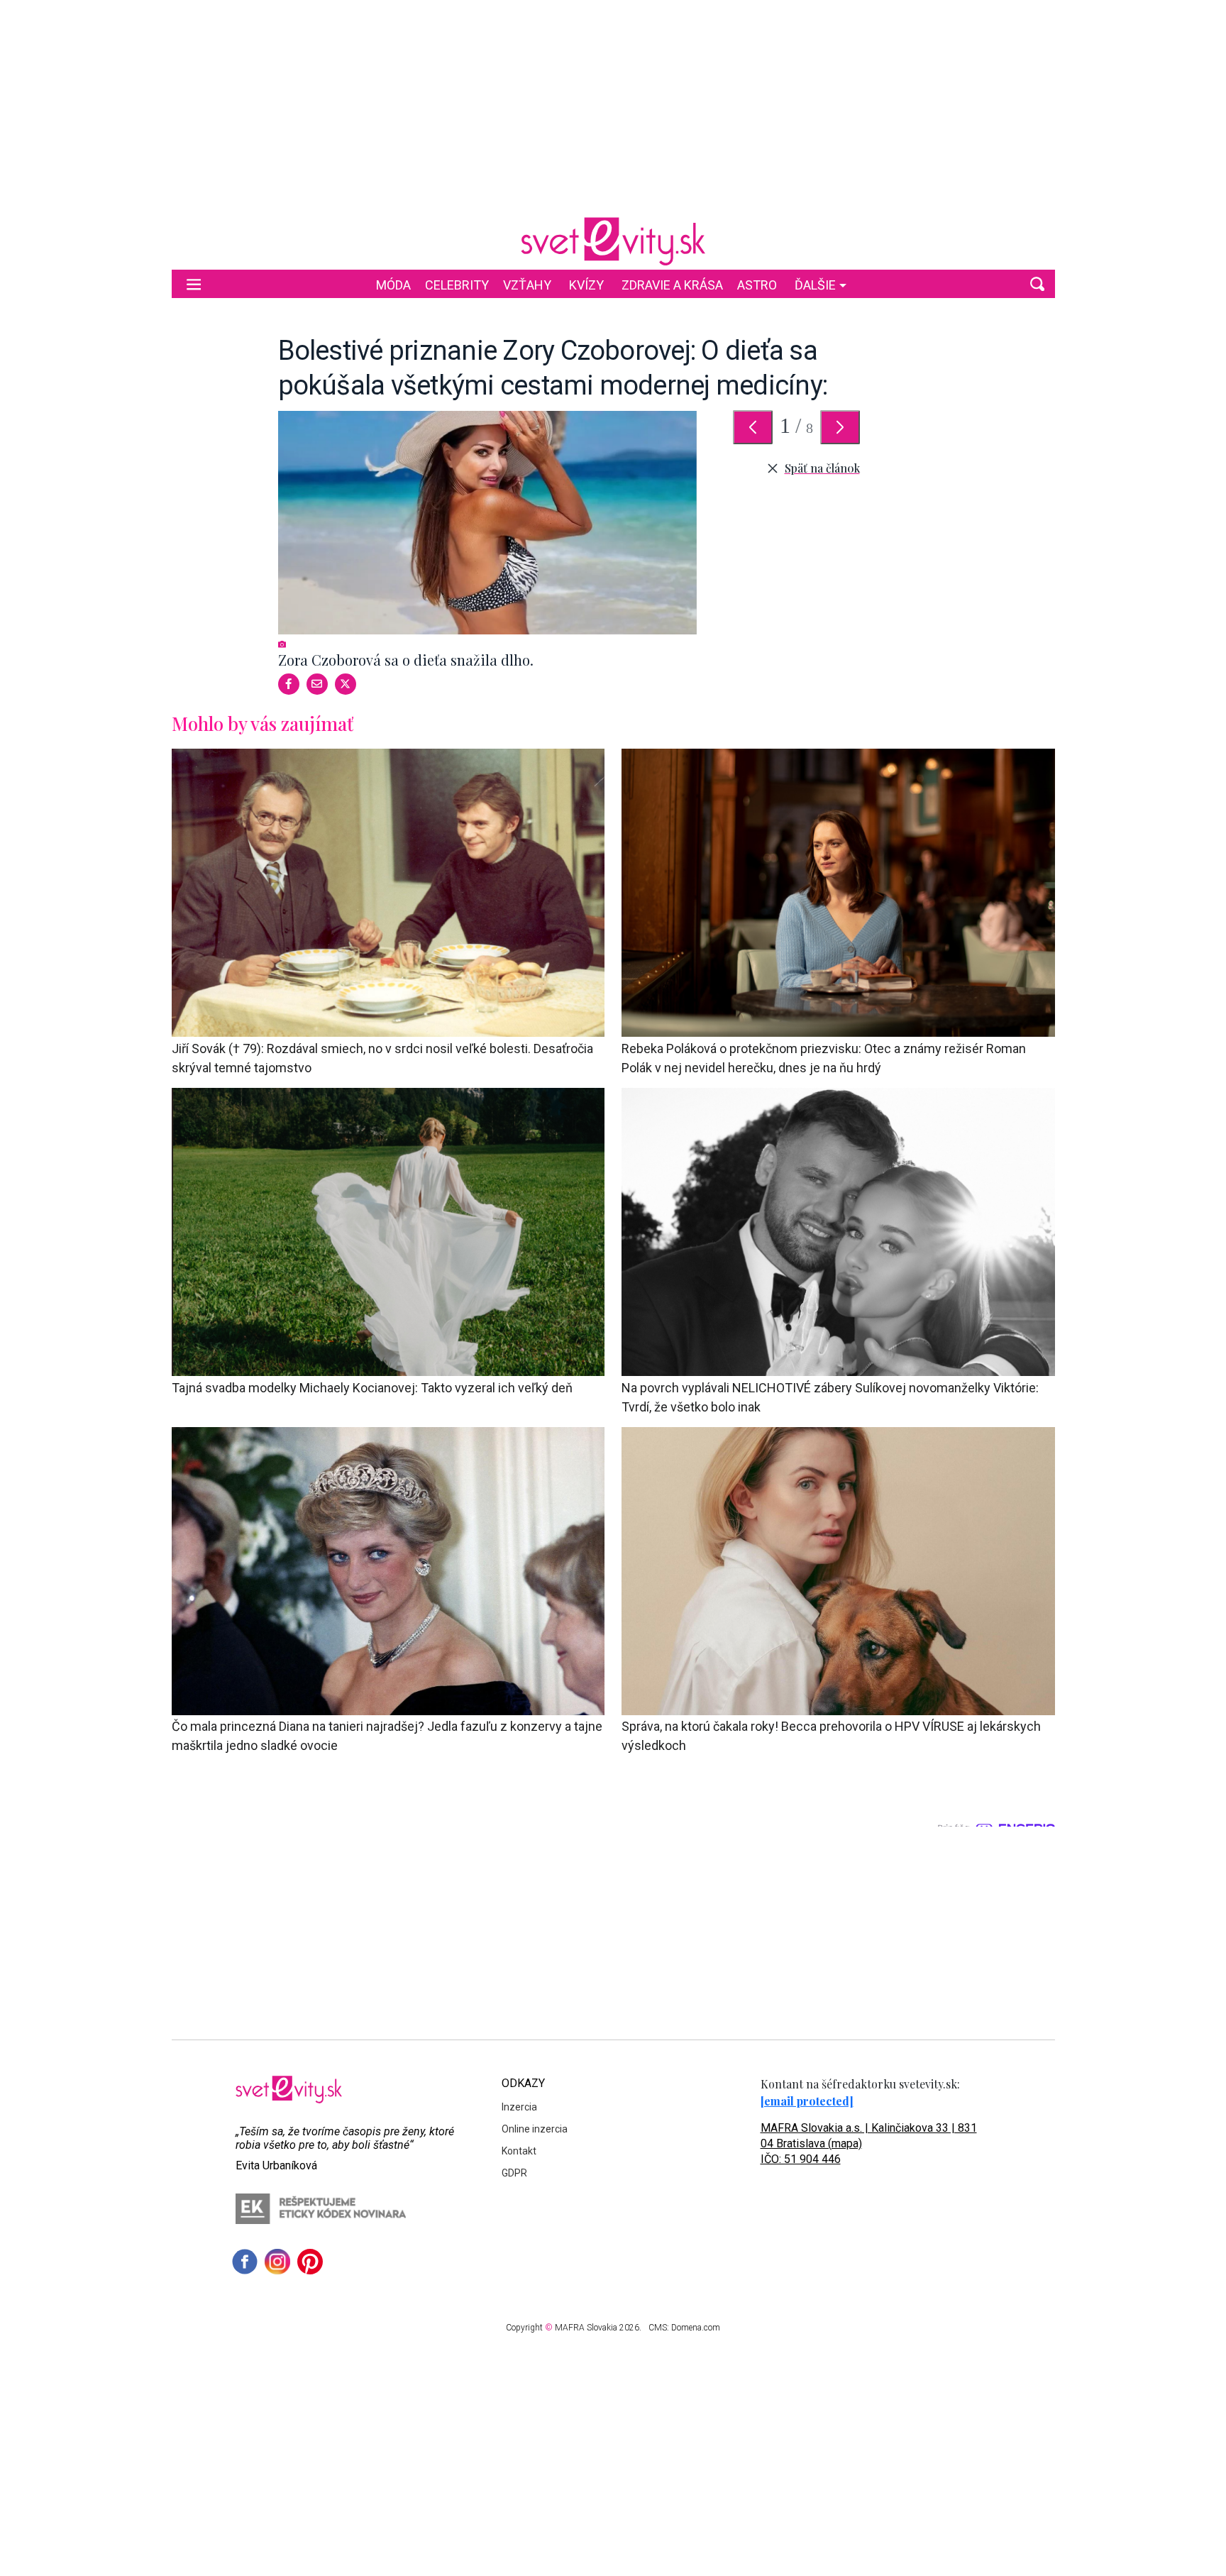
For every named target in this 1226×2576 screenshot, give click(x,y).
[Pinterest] (310, 2262)
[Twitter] (346, 684)
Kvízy (586, 285)
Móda (393, 285)
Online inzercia (535, 2129)
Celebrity (457, 285)
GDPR (514, 2173)
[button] (1037, 284)
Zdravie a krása (672, 285)
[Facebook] (289, 684)
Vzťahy (527, 285)
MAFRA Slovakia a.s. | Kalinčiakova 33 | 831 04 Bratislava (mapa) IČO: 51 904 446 (869, 2143)
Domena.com (696, 2328)
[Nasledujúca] (840, 427)
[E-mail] (317, 684)
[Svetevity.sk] (613, 241)
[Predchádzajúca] (753, 427)
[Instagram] (277, 2262)
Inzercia (519, 2107)
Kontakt (519, 2151)
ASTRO (757, 285)
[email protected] (807, 2101)
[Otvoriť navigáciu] (194, 284)
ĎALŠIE (815, 285)
